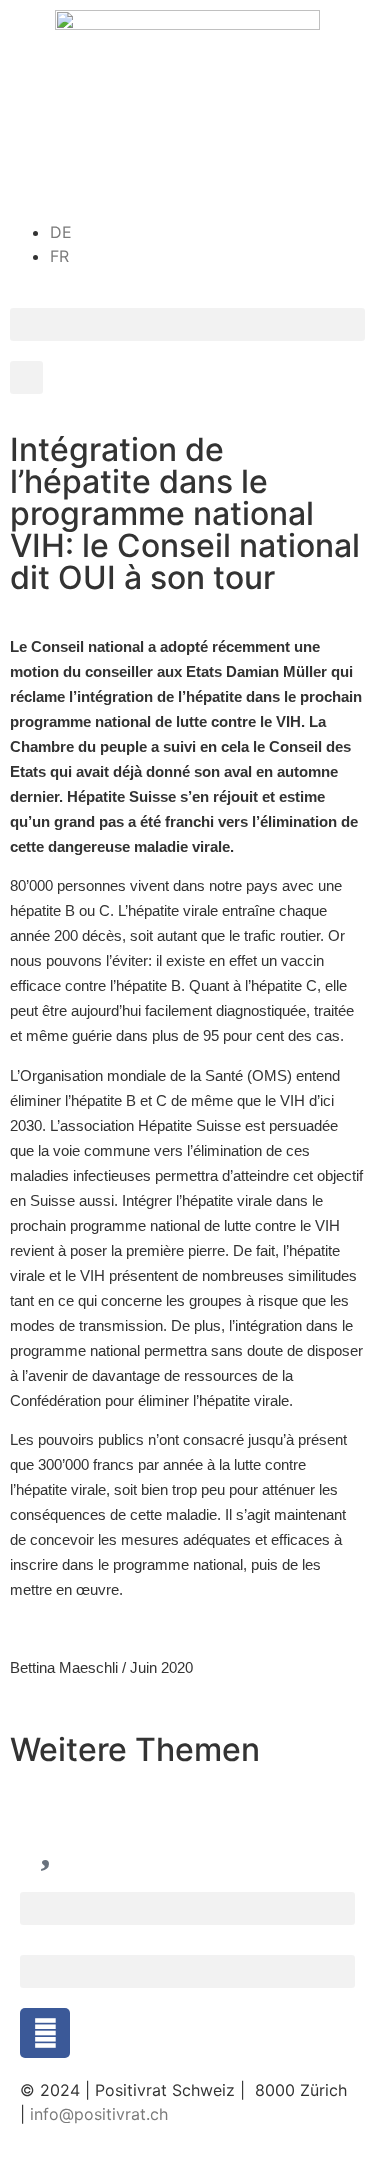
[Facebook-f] (45, 2033)
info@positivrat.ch (96, 2114)
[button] (187, 324)
